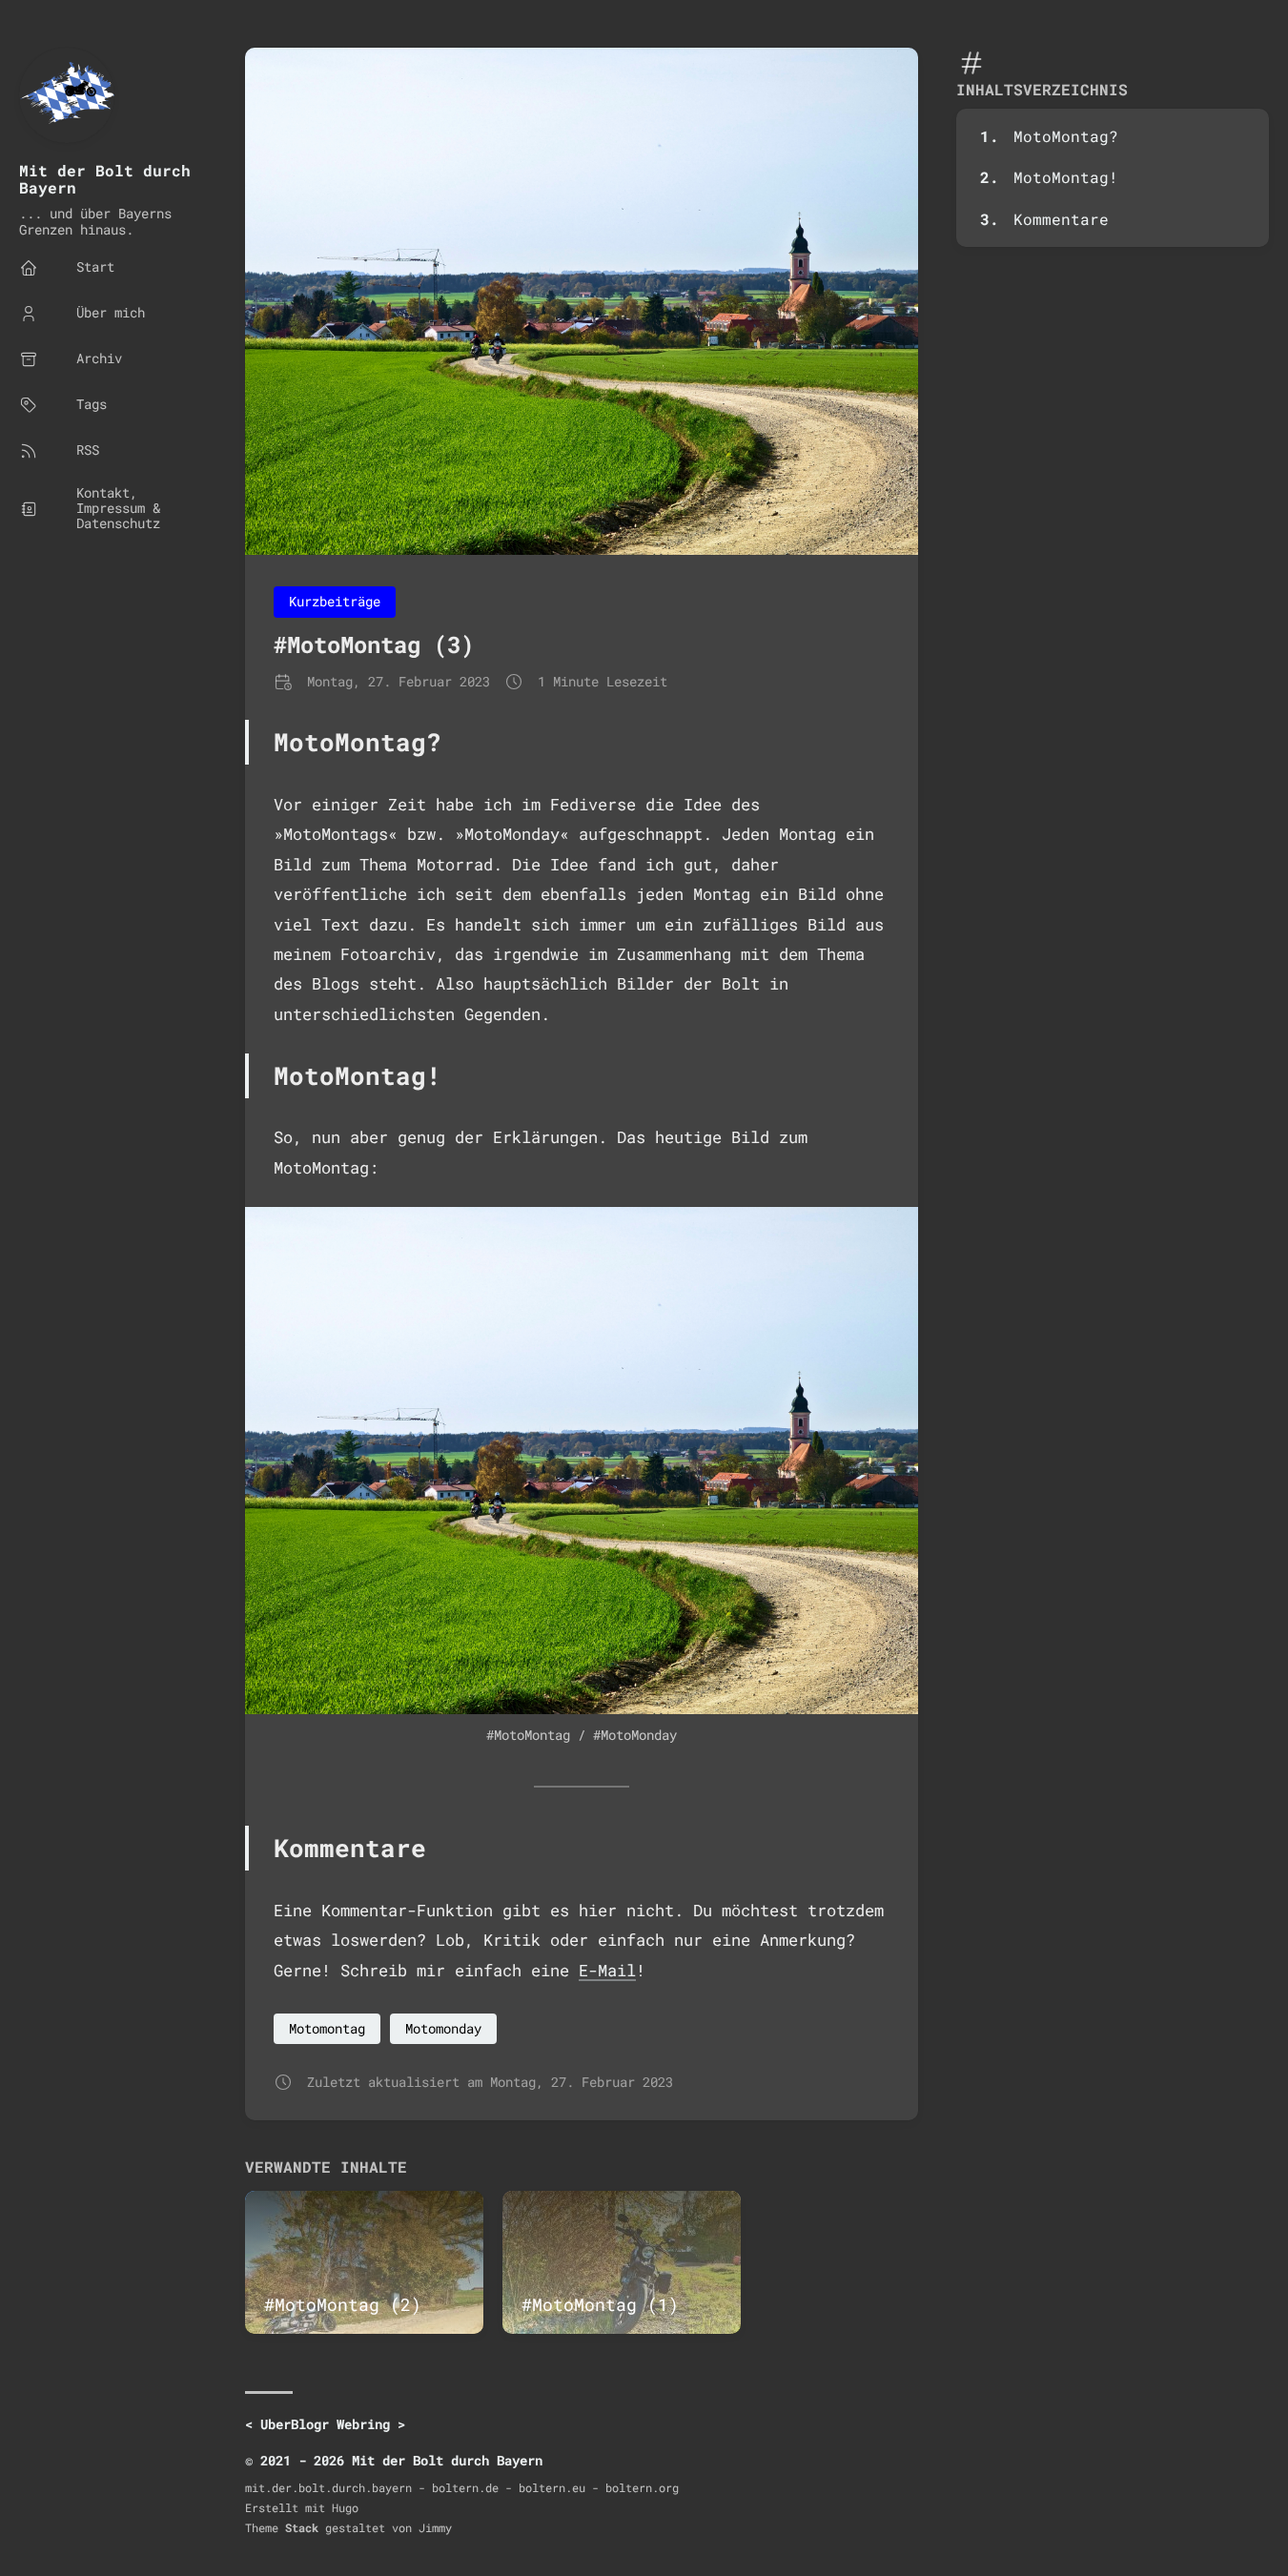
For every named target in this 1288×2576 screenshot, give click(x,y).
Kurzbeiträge (335, 601)
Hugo (345, 2507)
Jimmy (435, 2527)
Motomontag (327, 2028)
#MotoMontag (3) (374, 644)
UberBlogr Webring (325, 2424)
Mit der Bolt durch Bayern (105, 179)
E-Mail (607, 1970)
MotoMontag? (1066, 136)
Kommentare (1061, 219)
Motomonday (443, 2028)
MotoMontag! (1066, 177)
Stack (302, 2527)
